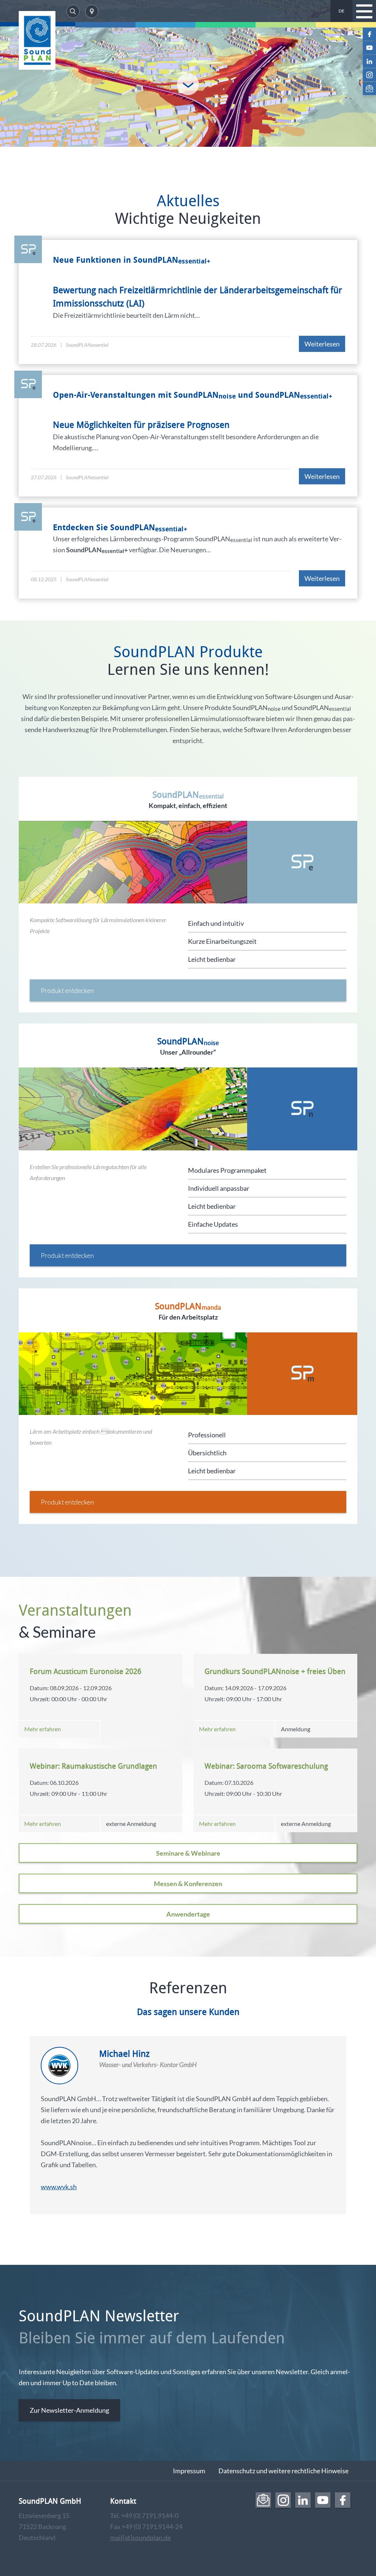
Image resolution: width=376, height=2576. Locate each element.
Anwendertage (188, 1914)
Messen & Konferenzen (188, 1884)
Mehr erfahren (43, 1729)
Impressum (189, 2471)
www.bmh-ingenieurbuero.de (83, 2198)
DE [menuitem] (341, 11)
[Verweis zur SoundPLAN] (37, 40)
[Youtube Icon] (369, 48)
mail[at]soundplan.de (140, 2537)
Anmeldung (296, 1729)
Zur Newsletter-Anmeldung (69, 2410)
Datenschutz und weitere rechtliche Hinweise (283, 2471)
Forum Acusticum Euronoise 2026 (86, 1671)
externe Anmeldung (131, 1824)
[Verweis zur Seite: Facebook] (369, 34)
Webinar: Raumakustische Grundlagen (93, 1766)
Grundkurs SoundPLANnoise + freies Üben (275, 1671)
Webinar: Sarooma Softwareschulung (266, 1766)
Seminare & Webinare (188, 1853)
